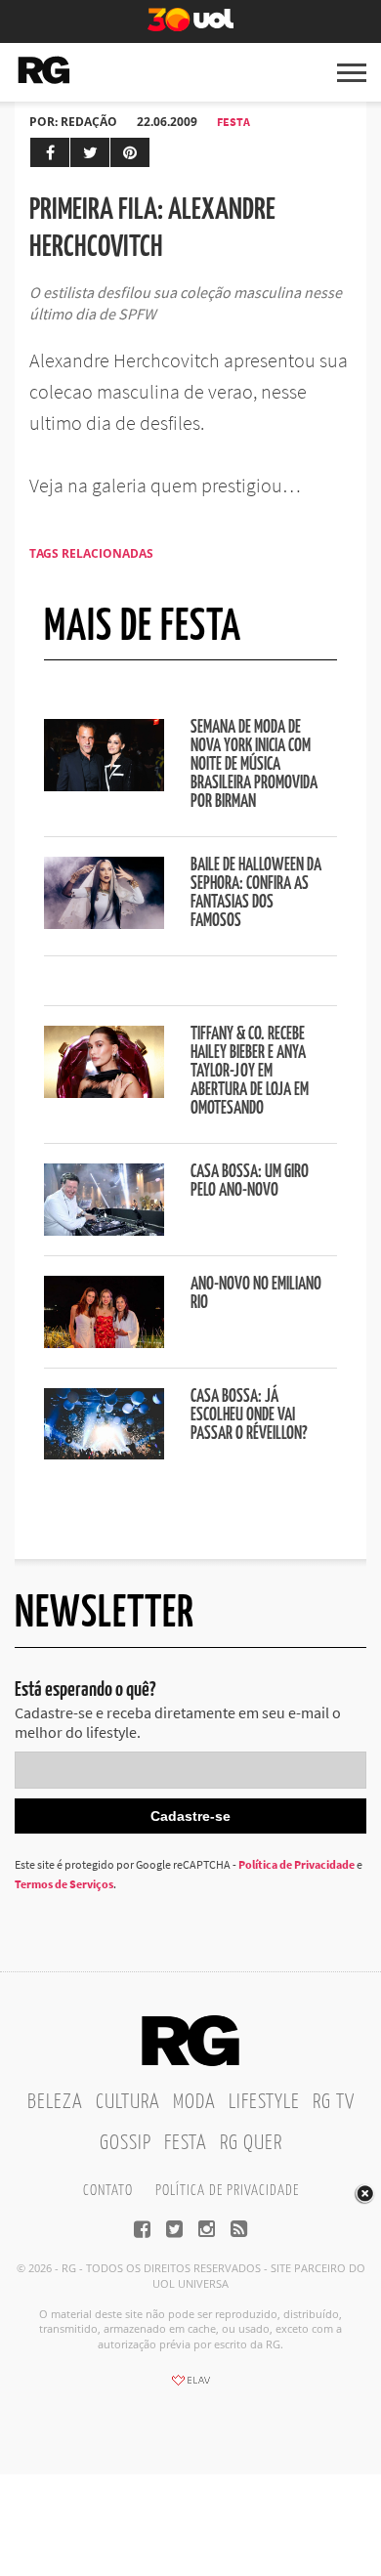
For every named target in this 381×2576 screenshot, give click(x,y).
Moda (194, 2102)
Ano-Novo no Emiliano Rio (256, 1294)
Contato (108, 2191)
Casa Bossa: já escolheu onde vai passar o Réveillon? (249, 1415)
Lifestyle (264, 2102)
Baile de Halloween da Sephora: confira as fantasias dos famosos (256, 893)
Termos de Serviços (64, 1884)
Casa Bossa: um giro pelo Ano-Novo (250, 1182)
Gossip (126, 2143)
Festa (233, 122)
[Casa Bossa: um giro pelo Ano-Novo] (104, 1230)
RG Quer (251, 2143)
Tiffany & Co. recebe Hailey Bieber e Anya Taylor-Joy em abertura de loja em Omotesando (250, 1072)
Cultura (128, 2102)
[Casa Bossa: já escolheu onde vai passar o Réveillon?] (104, 1454)
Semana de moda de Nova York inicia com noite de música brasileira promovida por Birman (254, 765)
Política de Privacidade (296, 1864)
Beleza (55, 2102)
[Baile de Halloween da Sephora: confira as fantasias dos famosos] (104, 923)
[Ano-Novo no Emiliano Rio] (104, 1342)
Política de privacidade (227, 2191)
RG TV (334, 2102)
